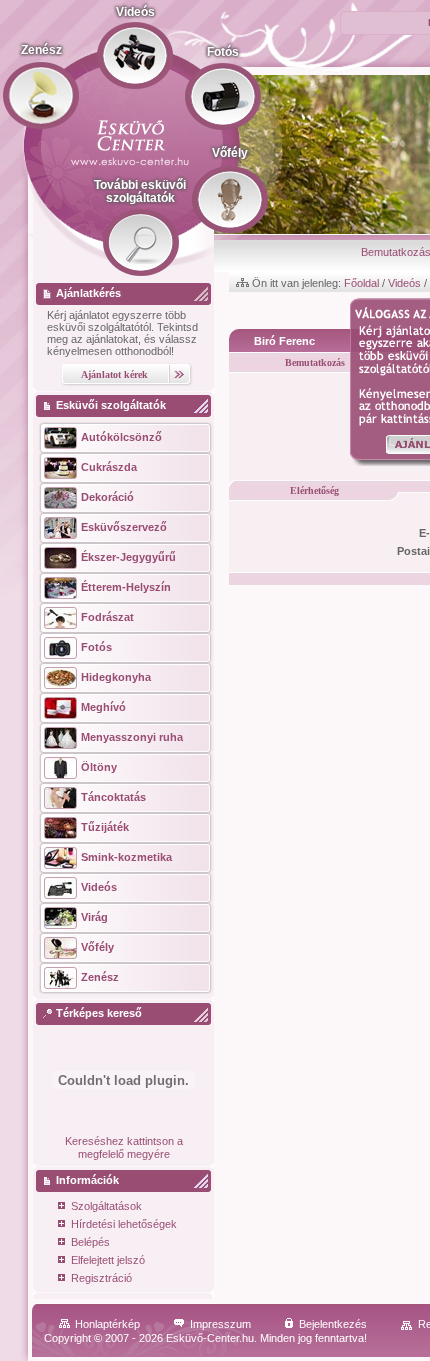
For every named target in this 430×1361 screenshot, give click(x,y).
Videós (404, 283)
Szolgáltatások (106, 1206)
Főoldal (361, 283)
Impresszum (220, 1324)
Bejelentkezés (333, 1324)
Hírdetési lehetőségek (124, 1224)
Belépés (90, 1242)
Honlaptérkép (107, 1324)
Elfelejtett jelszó (108, 1260)
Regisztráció (101, 1278)
